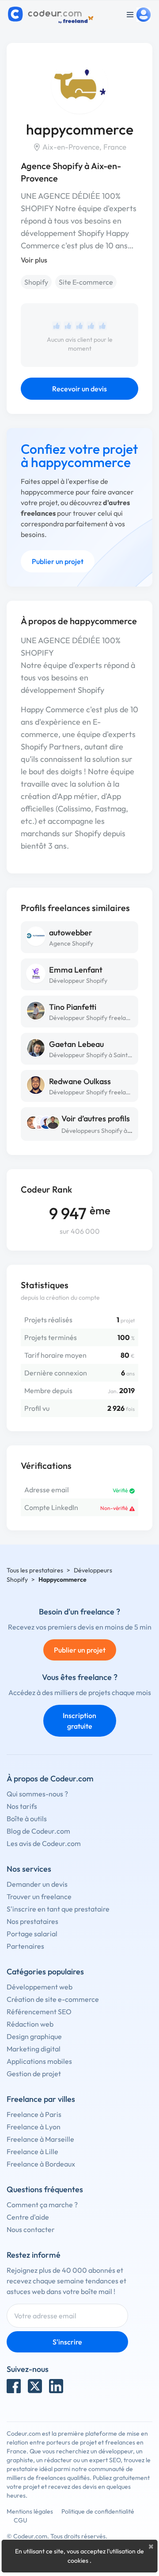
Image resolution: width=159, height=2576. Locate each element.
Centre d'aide (28, 2217)
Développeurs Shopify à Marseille (108, 1131)
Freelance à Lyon (34, 2127)
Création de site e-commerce (53, 1999)
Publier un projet (58, 561)
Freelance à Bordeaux (41, 2164)
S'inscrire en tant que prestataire (58, 1909)
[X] (35, 2386)
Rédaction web (30, 2024)
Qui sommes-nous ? (37, 1794)
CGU (21, 2520)
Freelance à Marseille (40, 2139)
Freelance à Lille (32, 2151)
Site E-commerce (86, 282)
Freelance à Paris (34, 2114)
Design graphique (34, 2036)
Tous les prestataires (35, 1570)
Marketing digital (34, 2049)
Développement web (40, 1987)
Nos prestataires (32, 1921)
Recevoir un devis (79, 389)
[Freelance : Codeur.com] (52, 15)
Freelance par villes (41, 2099)
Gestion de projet (34, 2074)
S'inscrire (67, 2342)
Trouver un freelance (39, 1896)
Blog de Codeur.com (38, 1831)
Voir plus (34, 260)
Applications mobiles (39, 2061)
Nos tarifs (22, 1806)
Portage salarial (32, 1934)
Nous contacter (31, 2229)
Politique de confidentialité (98, 2511)
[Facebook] (14, 2386)
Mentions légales (30, 2511)
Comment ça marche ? (42, 2205)
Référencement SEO (39, 2012)
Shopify (36, 282)
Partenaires (25, 1946)
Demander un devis (37, 1884)
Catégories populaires (45, 1972)
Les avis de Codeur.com (44, 1843)
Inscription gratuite (79, 1721)
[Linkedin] (56, 2386)
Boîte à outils (27, 1819)
